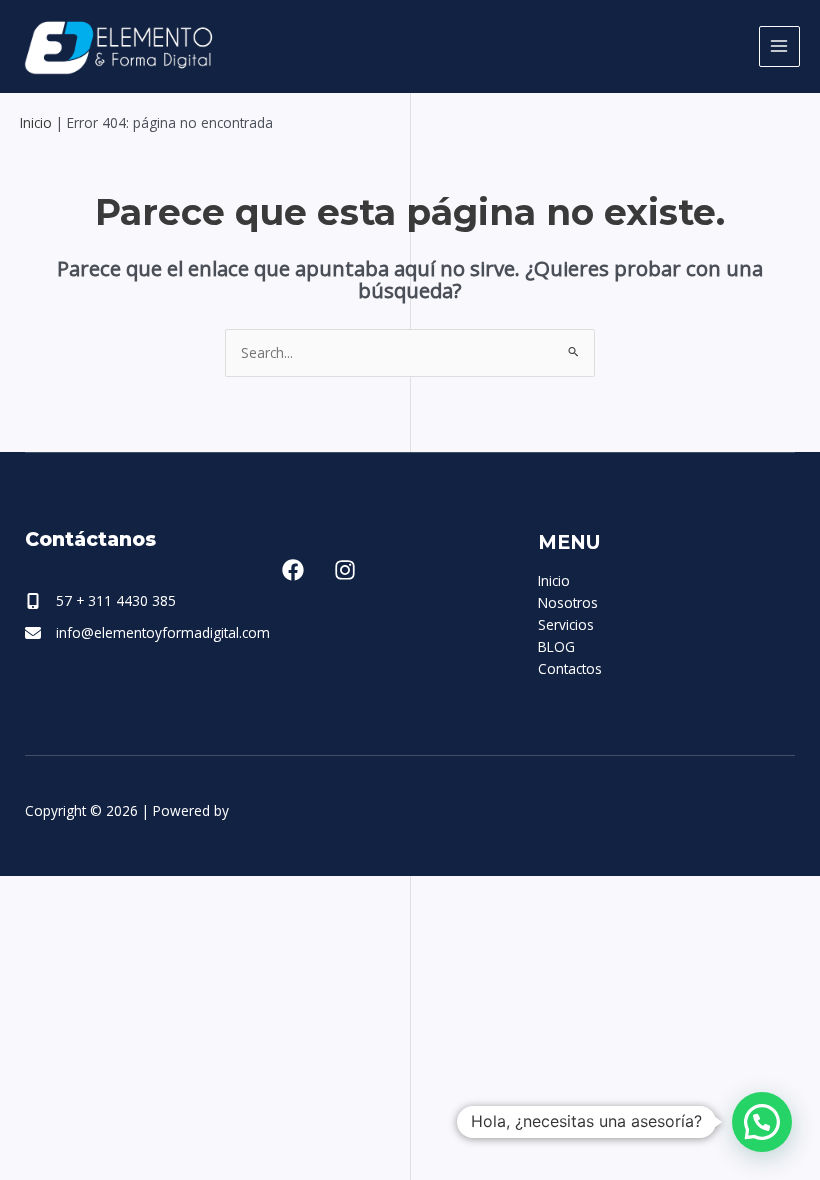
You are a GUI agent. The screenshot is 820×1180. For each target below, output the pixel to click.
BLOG (556, 646)
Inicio (36, 122)
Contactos (570, 668)
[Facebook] (293, 570)
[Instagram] (345, 570)
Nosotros (568, 602)
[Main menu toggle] (779, 46)
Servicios (566, 624)
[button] (762, 1122)
